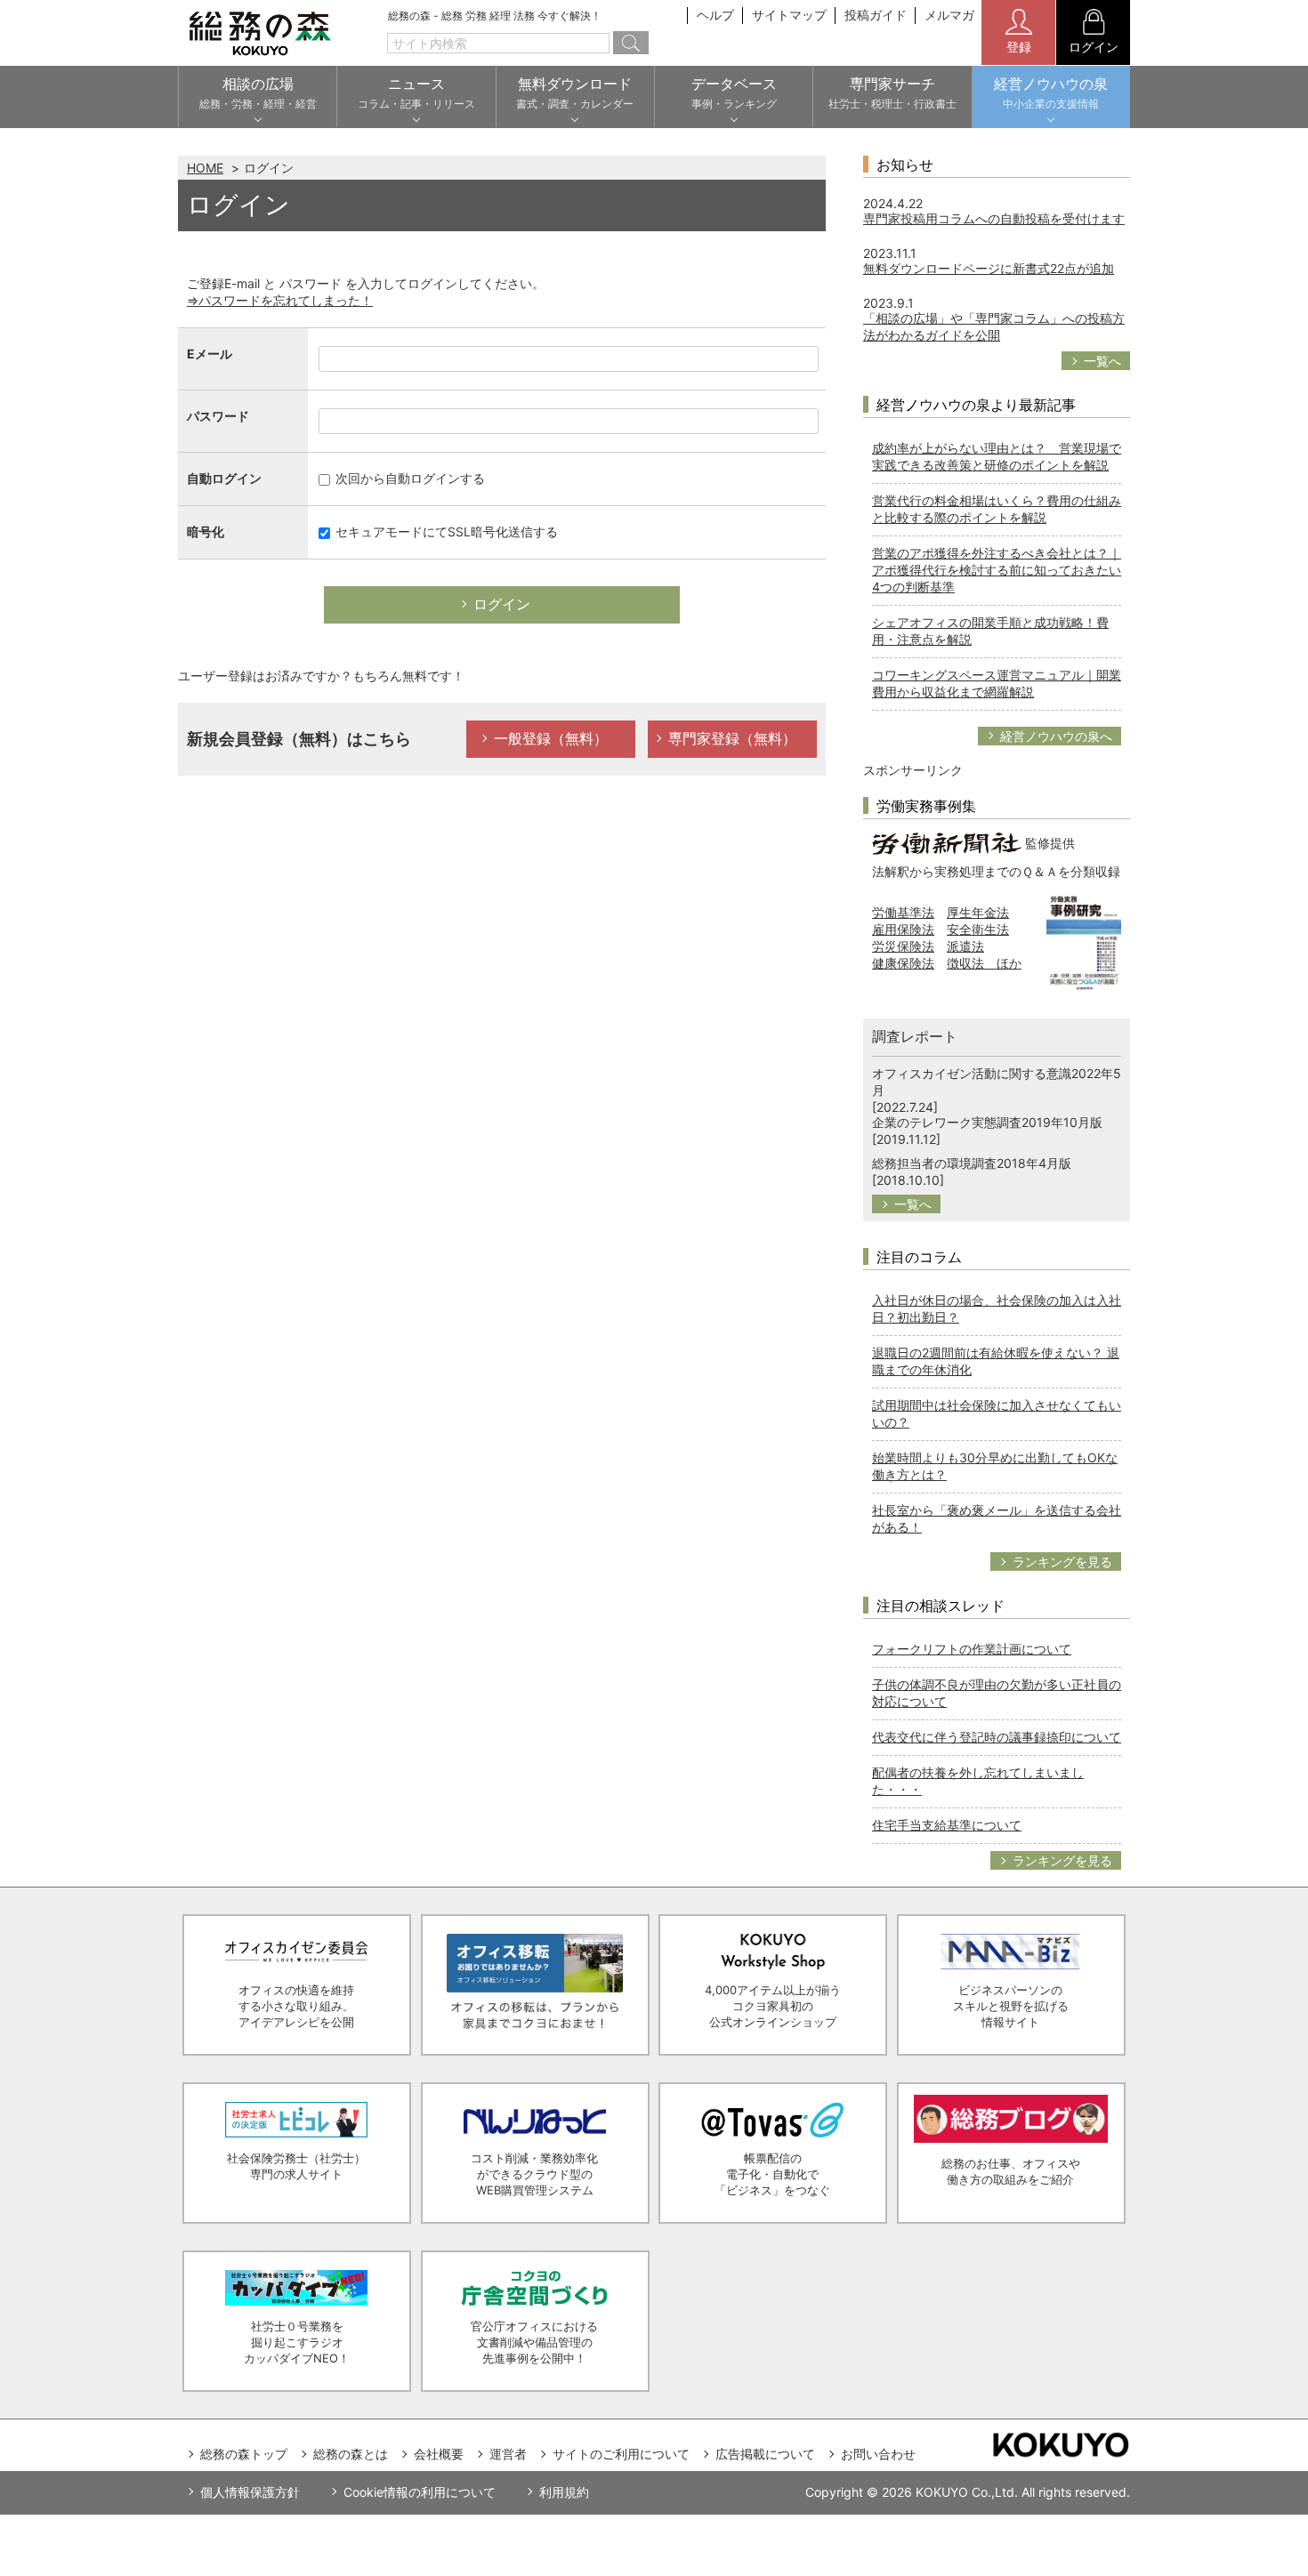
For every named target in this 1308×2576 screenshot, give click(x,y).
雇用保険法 (903, 929)
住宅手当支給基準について (947, 1825)
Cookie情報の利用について (420, 2492)
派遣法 (965, 946)
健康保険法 (903, 963)
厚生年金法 (978, 912)
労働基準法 (903, 912)
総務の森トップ (244, 2454)
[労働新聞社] (947, 842)
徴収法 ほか (984, 963)
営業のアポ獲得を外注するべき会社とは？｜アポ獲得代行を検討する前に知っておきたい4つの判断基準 (997, 570)
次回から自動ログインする (408, 478)
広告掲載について (765, 2454)
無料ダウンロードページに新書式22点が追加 (989, 268)
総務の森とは (351, 2454)
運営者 (508, 2454)
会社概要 (439, 2454)
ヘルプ (715, 15)
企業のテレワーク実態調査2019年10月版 (987, 1122)
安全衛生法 (978, 929)
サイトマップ (789, 15)
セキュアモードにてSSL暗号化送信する (445, 531)
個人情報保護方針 (250, 2492)
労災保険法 (903, 946)
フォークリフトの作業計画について (972, 1649)
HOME (205, 168)
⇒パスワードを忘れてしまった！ (280, 300)
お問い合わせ (878, 2454)
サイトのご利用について (621, 2454)
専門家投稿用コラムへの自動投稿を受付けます (994, 218)
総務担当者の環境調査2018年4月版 (972, 1163)
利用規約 (564, 2492)
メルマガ (949, 15)
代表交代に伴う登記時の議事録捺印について (997, 1737)
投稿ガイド (876, 15)
